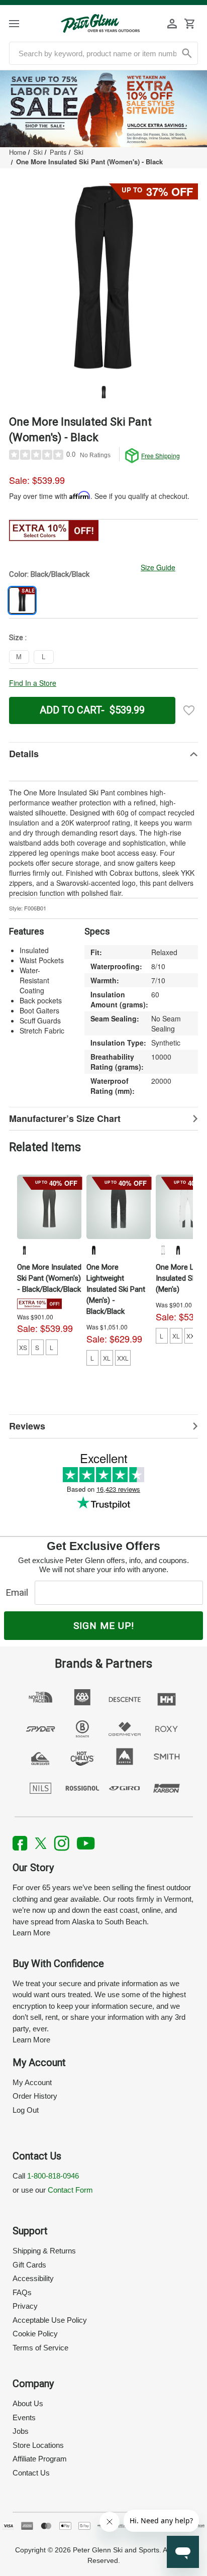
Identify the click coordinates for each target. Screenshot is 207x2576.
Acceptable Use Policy (50, 2320)
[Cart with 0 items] (189, 24)
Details (24, 754)
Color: (49, 574)
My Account (32, 2082)
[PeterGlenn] (100, 23)
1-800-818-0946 (53, 2176)
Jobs (21, 2431)
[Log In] (172, 24)
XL (107, 1358)
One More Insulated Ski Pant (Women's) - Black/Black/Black (49, 1278)
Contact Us (31, 2473)
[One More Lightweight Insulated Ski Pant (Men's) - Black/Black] (119, 1207)
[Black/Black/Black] (24, 1250)
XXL (123, 1358)
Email (19, 1592)
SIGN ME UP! (104, 1626)
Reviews (27, 1426)
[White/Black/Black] (163, 1250)
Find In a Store (33, 683)
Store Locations (38, 2445)
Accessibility (33, 2278)
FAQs (22, 2292)
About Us (28, 2403)
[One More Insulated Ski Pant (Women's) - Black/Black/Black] (49, 1207)
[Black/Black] (93, 1250)
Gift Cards (29, 2265)
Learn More (31, 1933)
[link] (103, 109)
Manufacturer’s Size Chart (65, 1118)
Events (24, 2417)
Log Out (26, 2110)
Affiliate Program (40, 2459)
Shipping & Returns (44, 2251)
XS (23, 1347)
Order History (35, 2096)
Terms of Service (40, 2348)
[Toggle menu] (23, 23)
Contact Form (70, 2190)
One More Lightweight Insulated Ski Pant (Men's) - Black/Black (116, 1289)
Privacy (25, 2306)
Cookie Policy (35, 2334)
